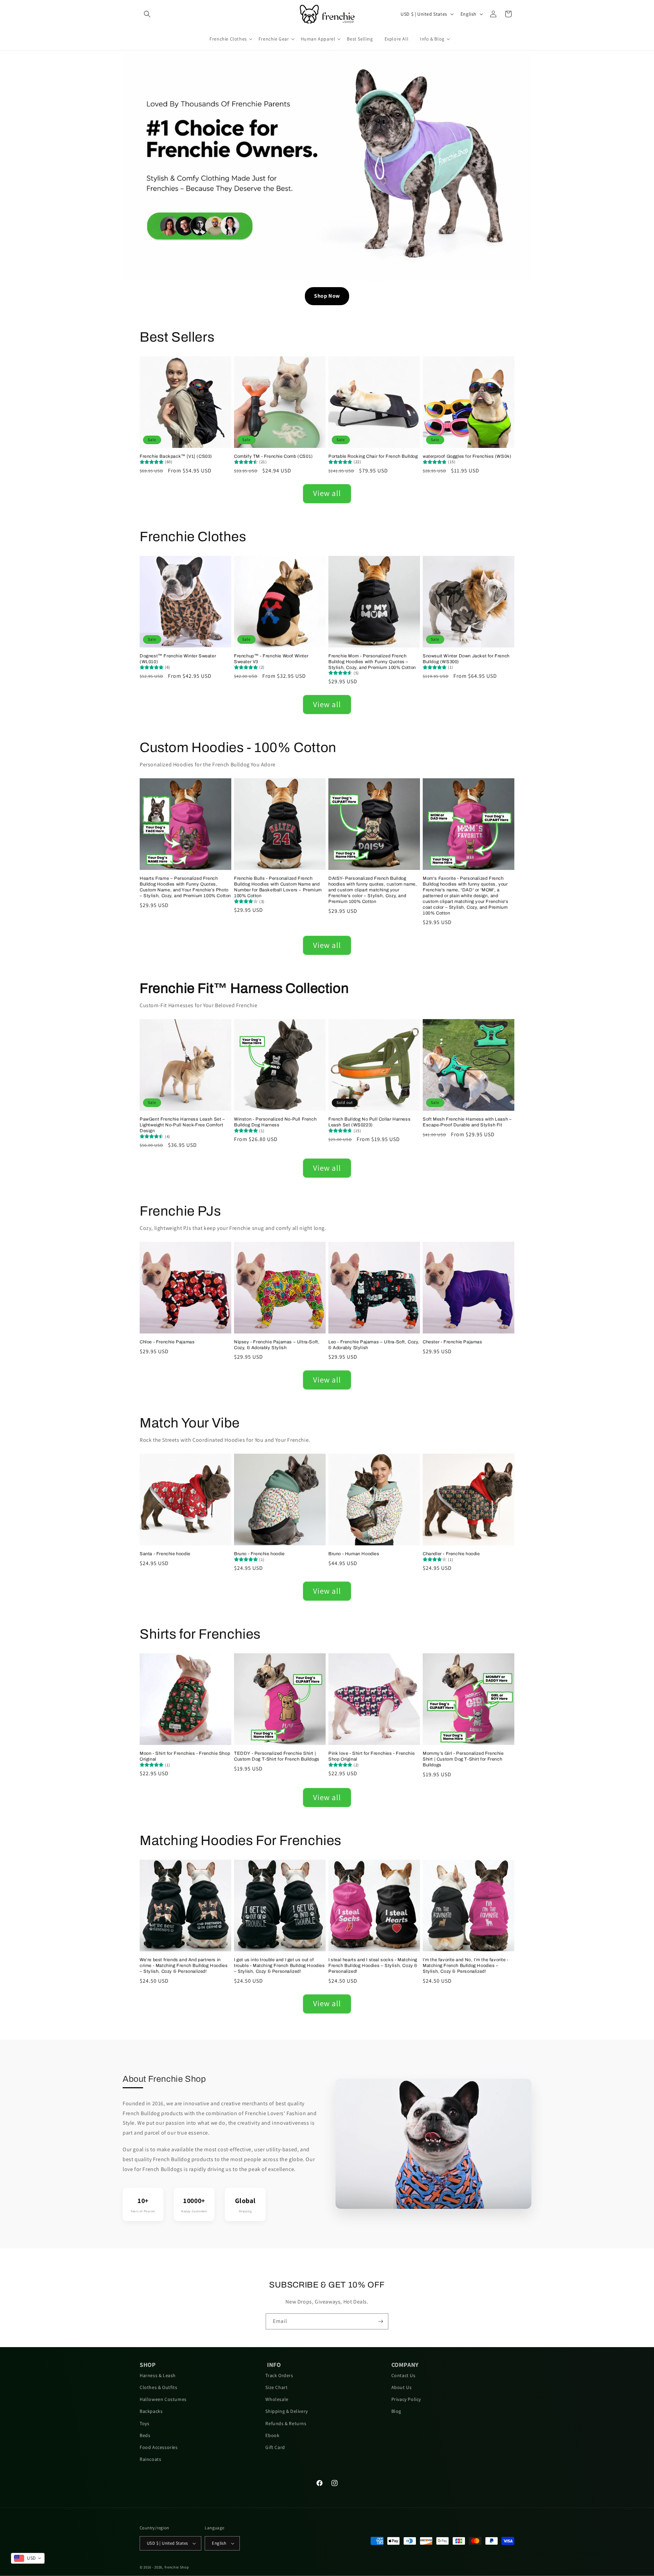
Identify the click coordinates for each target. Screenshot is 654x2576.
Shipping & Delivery (286, 2411)
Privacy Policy (406, 2399)
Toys (144, 2423)
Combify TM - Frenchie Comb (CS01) (274, 456)
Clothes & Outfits (158, 2387)
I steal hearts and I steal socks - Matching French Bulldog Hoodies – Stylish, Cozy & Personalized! (373, 1966)
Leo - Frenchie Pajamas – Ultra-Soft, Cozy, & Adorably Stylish (374, 1345)
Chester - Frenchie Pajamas (453, 1342)
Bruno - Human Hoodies (354, 1554)
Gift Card (275, 2447)
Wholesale (277, 2399)
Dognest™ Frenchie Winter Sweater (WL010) (178, 659)
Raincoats (150, 2459)
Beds (145, 2435)
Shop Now (327, 296)
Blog (396, 2411)
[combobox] (28, 2558)
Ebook (272, 2435)
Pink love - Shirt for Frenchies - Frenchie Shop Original (371, 1756)
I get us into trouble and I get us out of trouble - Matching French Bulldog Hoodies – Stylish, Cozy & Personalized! (279, 1966)
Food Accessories (159, 2447)
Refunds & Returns (286, 2423)
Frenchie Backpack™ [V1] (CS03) (176, 456)
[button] (147, 14)
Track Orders (279, 2375)
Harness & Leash (158, 2375)
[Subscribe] (380, 2321)
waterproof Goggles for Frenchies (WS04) (467, 456)
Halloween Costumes (163, 2399)
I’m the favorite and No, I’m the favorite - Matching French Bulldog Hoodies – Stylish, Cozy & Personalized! (466, 1966)
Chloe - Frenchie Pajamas (167, 1342)
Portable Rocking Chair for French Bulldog (373, 456)
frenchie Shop (177, 2567)
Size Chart (276, 2387)
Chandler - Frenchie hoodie (451, 1554)
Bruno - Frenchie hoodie (259, 1554)
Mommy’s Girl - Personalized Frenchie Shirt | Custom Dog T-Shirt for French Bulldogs (463, 1759)
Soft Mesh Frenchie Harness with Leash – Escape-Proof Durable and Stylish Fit (467, 1122)
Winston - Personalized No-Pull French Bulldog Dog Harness (275, 1122)
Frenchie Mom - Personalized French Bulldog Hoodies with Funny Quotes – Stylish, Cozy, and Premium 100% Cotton (372, 662)
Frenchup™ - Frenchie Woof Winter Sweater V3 (271, 659)
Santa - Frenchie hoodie (165, 1554)
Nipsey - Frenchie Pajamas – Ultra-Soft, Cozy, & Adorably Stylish (277, 1345)
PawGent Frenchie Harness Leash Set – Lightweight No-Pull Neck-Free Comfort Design (182, 1125)
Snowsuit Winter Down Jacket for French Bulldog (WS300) (466, 659)
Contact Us (403, 2375)
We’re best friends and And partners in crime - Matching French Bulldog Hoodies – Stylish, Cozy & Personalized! (184, 1966)
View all (327, 493)
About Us (402, 2387)
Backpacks (151, 2411)
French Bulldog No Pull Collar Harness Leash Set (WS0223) (369, 1122)
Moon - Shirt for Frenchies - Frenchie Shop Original (185, 1756)
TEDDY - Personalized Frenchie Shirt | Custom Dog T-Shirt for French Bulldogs (277, 1756)
